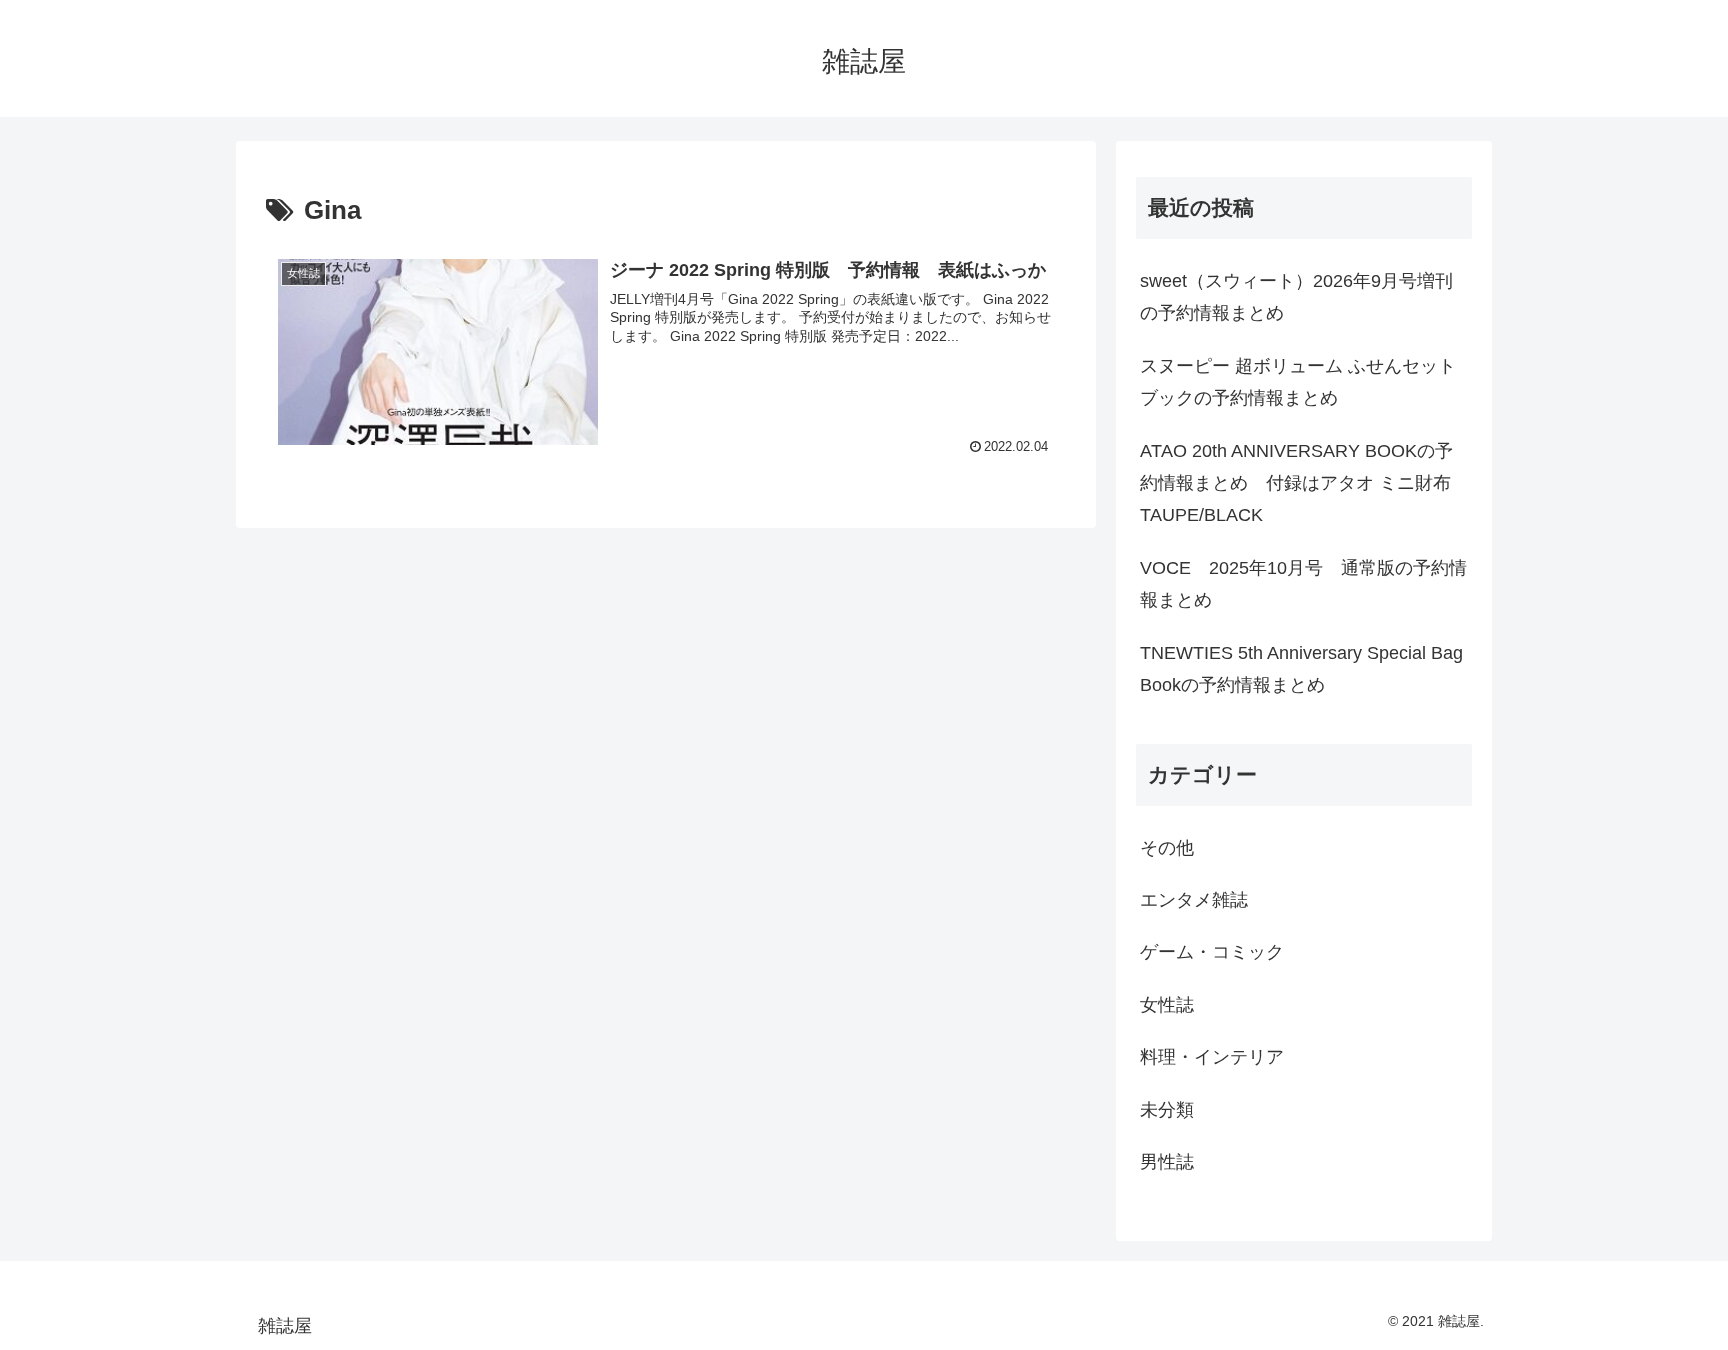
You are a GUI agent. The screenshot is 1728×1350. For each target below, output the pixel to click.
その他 (1167, 848)
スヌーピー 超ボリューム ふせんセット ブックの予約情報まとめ (1298, 382)
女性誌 (1167, 1005)
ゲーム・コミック (1212, 952)
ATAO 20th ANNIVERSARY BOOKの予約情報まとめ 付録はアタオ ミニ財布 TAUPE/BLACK (1296, 483)
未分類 (1167, 1110)
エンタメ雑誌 (1194, 900)
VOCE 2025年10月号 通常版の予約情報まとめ (1303, 584)
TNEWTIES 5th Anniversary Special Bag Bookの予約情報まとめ (1301, 669)
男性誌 (1167, 1162)
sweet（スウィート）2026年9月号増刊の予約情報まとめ (1296, 297)
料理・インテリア (1212, 1057)
